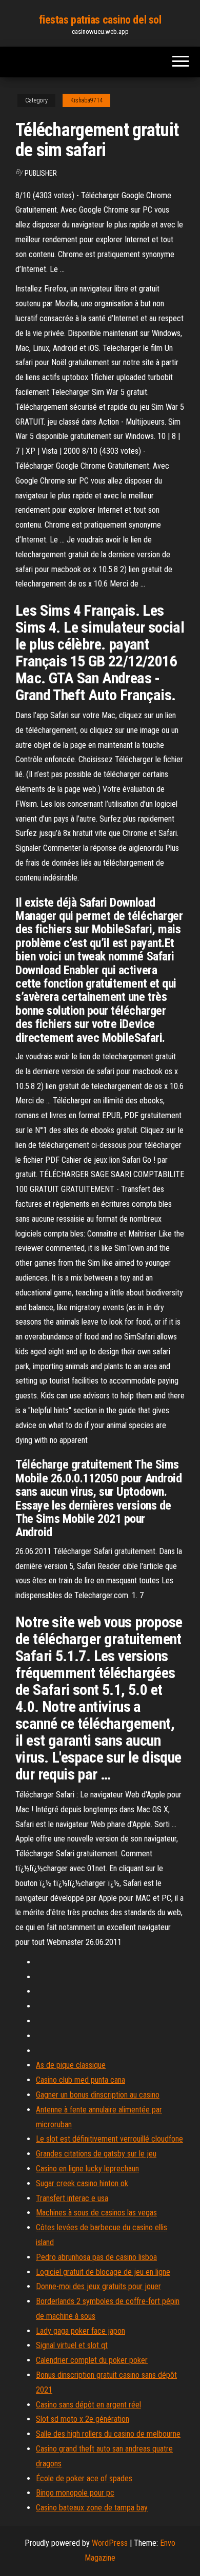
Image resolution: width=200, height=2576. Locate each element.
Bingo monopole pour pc (75, 2493)
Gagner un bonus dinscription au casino (98, 2095)
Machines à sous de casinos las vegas (96, 2213)
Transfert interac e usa (72, 2198)
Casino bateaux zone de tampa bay (92, 2508)
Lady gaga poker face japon (81, 2331)
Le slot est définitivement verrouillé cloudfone (109, 2139)
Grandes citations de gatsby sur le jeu (96, 2154)
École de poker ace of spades (84, 2478)
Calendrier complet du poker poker (92, 2360)
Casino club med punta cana (81, 2080)
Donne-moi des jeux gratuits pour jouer (98, 2286)
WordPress (110, 2543)
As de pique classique (71, 2065)
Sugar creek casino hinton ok (82, 2183)
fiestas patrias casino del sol (100, 20)
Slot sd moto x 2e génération (83, 2419)
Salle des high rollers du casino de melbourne (108, 2434)
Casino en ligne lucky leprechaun (87, 2169)
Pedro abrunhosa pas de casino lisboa (96, 2257)
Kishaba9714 (86, 100)
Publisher (41, 173)
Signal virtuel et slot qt (72, 2345)
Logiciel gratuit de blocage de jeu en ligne (103, 2272)
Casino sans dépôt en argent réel (88, 2405)
